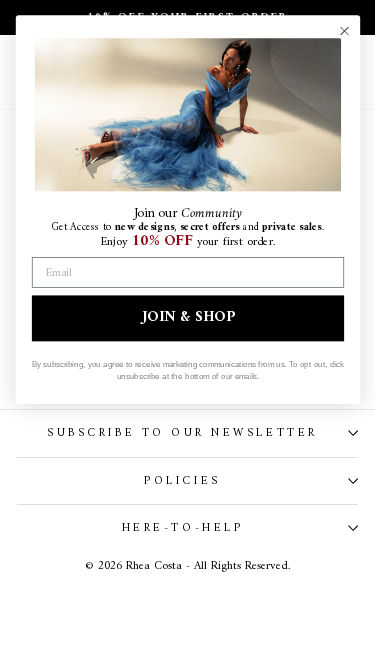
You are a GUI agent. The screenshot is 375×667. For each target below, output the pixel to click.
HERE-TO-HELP (182, 528)
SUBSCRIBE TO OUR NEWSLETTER (182, 433)
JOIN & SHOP (188, 318)
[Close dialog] (343, 30)
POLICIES (182, 481)
